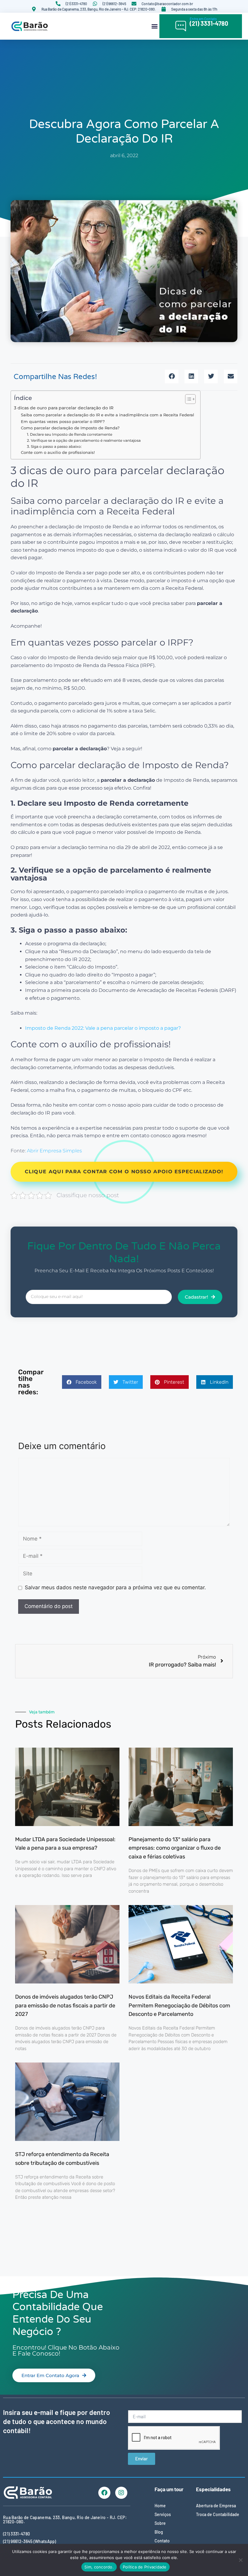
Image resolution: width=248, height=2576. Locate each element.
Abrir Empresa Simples (54, 1151)
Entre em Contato (203, 19)
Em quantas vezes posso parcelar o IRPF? (63, 421)
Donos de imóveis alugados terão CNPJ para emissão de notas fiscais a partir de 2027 (65, 2006)
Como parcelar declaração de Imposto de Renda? (70, 428)
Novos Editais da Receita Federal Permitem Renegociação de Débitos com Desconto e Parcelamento (179, 2006)
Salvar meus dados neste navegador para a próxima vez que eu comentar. (115, 1587)
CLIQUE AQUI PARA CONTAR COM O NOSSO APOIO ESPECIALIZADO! (124, 1172)
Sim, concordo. (99, 2567)
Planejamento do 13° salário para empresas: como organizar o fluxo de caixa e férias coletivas (175, 1848)
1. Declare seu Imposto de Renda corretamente (70, 434)
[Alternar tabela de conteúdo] (187, 399)
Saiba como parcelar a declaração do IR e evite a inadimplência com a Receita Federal (108, 415)
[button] (154, 26)
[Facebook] (104, 2493)
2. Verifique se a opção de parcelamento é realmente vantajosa (84, 441)
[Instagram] (121, 2493)
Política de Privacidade (145, 2567)
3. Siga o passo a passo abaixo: (54, 447)
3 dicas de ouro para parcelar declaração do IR (64, 408)
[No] (240, 2560)
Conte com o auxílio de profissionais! (58, 452)
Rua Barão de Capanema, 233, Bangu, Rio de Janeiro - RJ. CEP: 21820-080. (65, 2520)
